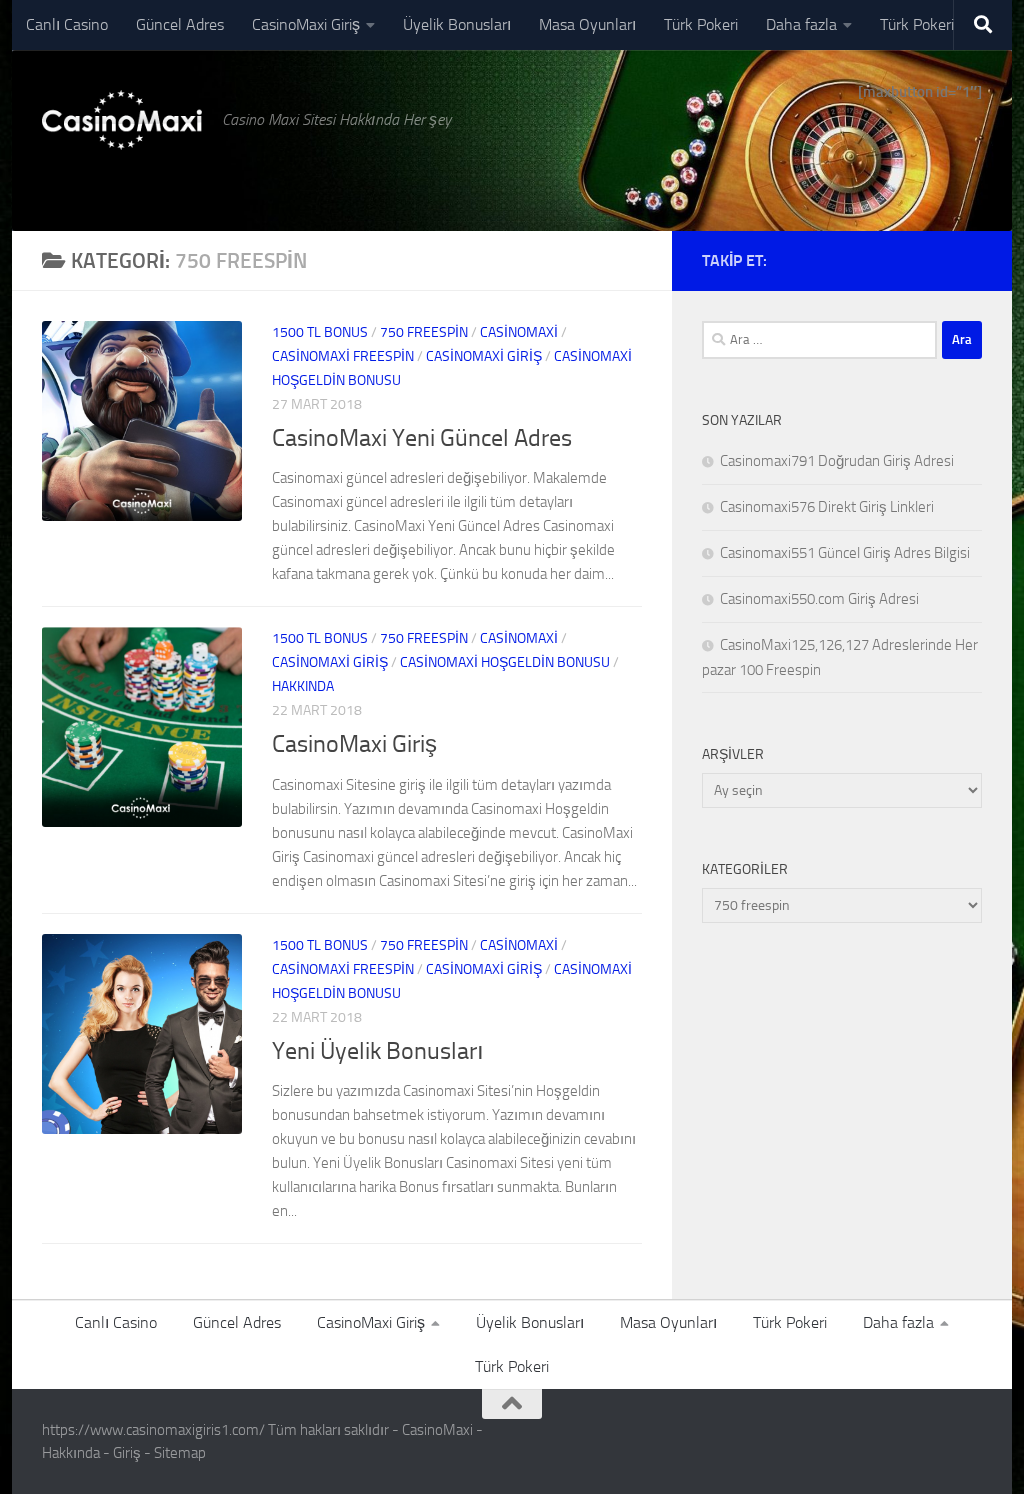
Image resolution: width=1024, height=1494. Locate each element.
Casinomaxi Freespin (343, 356)
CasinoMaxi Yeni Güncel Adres (422, 438)
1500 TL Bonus (320, 332)
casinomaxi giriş (484, 356)
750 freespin (424, 332)
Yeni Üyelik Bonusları (378, 1051)
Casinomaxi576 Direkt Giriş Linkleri (827, 507)
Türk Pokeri (701, 24)
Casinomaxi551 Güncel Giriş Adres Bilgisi (845, 553)
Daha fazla (801, 24)
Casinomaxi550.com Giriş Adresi (819, 599)
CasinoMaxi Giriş (306, 24)
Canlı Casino (67, 24)
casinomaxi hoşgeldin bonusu (505, 662)
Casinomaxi (519, 332)
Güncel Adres (180, 24)
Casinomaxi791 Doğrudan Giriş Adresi (837, 461)
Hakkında (303, 686)
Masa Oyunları (587, 24)
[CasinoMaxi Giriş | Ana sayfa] (122, 120)
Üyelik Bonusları (457, 24)
